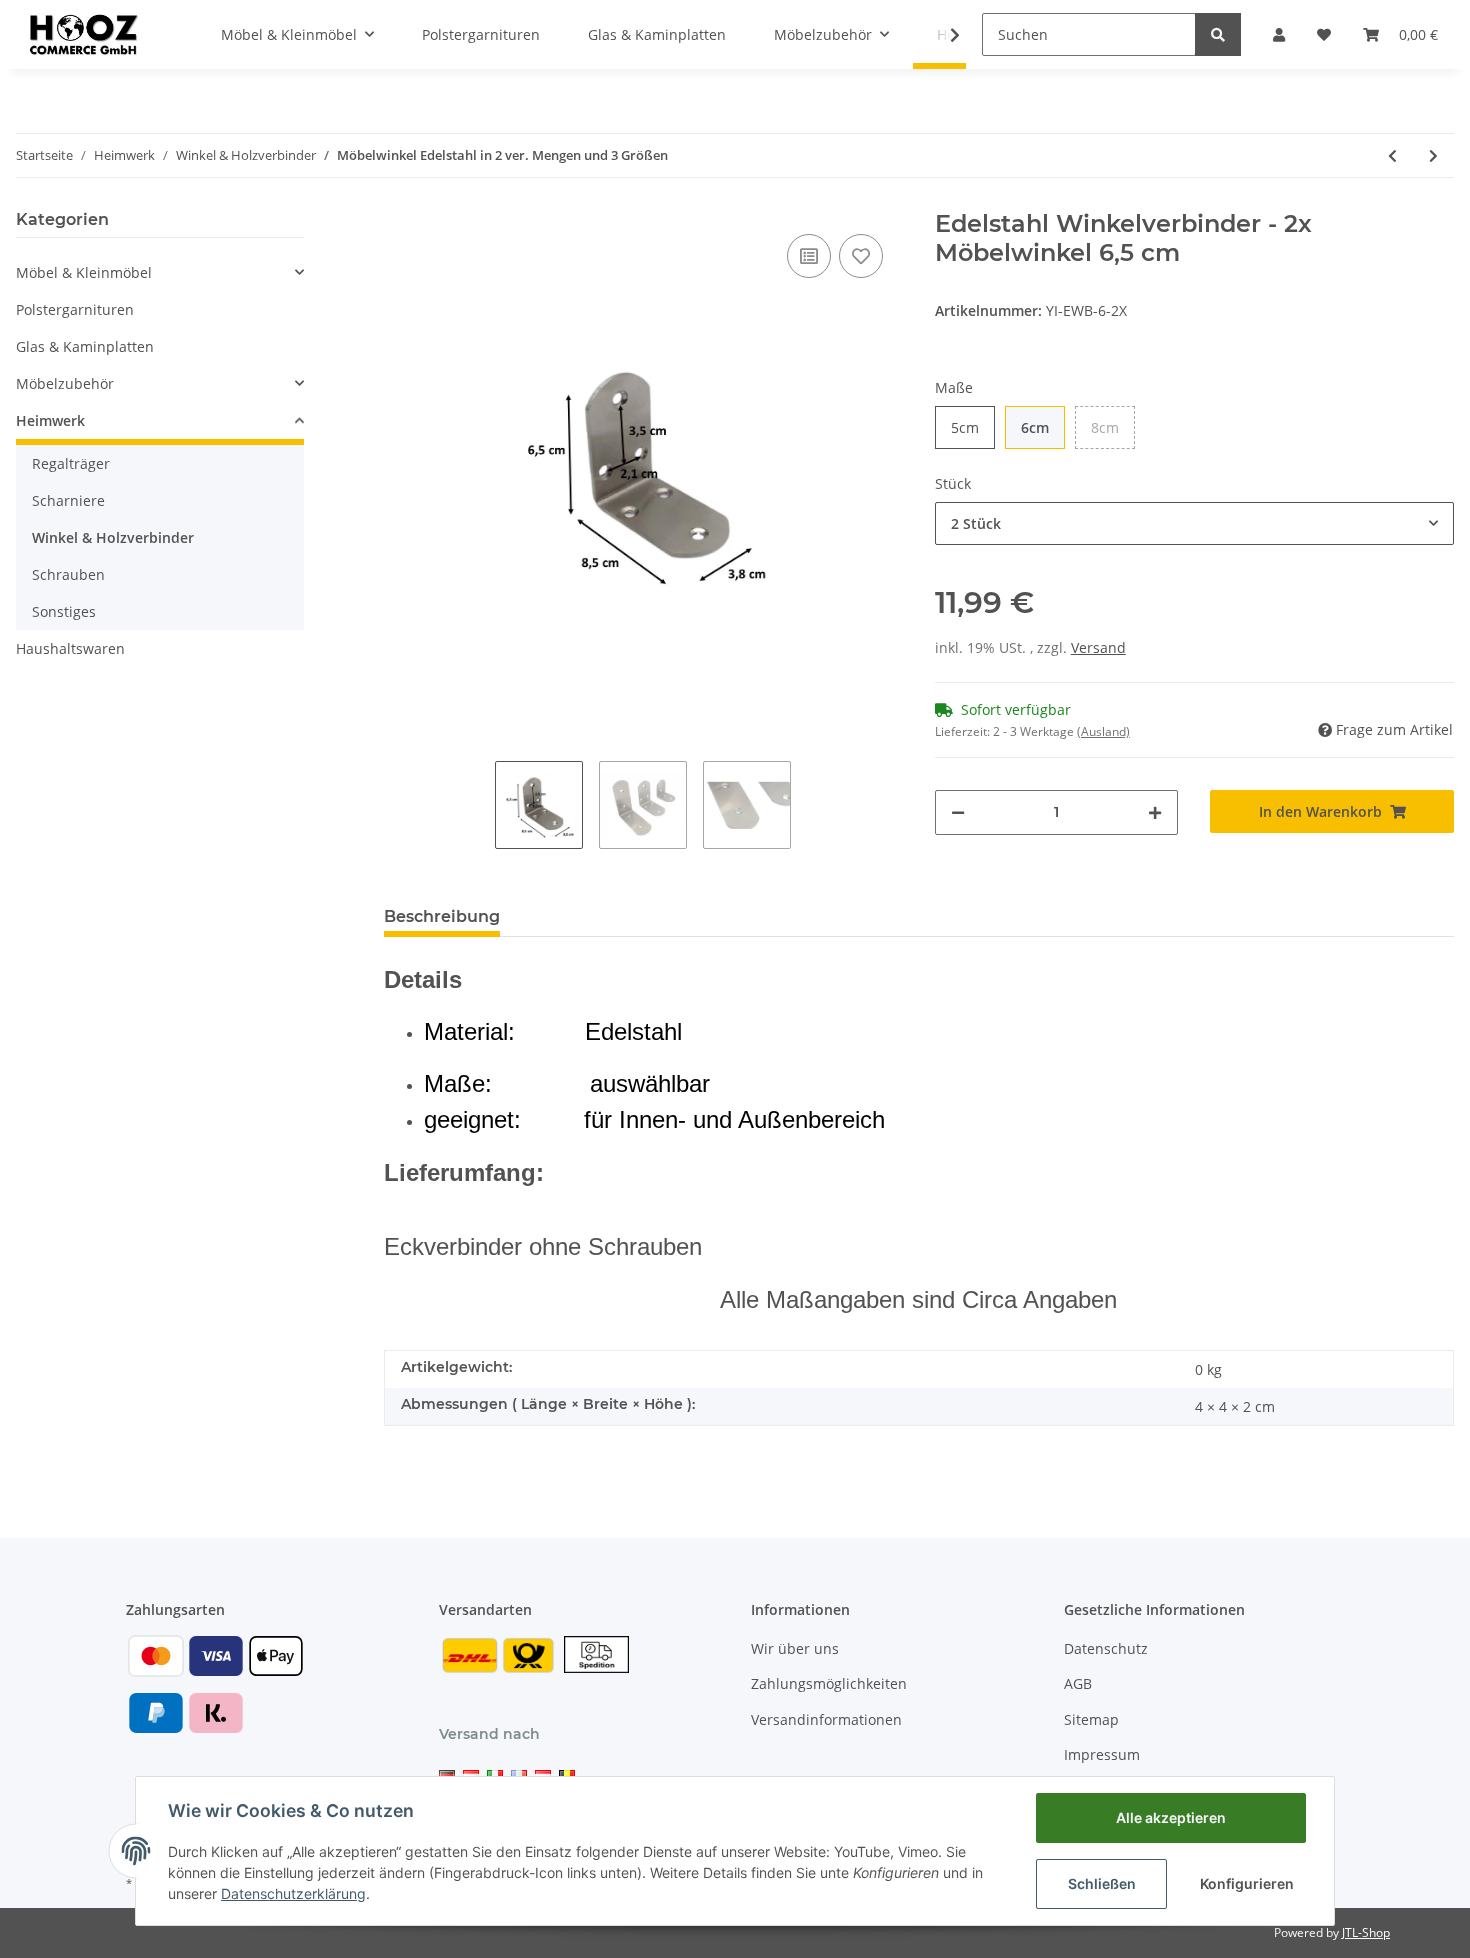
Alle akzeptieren (1171, 1817)
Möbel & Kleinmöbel (84, 272)
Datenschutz (1106, 1648)
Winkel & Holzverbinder (113, 537)
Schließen (1102, 1883)
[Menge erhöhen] (1155, 812)
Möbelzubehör (65, 383)
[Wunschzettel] (1324, 34)
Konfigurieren (1247, 1883)
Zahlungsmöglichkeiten (829, 1683)
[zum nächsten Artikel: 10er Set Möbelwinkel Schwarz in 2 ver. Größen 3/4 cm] (1433, 155)
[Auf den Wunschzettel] (861, 256)
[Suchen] (1218, 34)
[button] (1279, 34)
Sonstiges (64, 611)
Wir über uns (795, 1648)
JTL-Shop (1366, 1932)
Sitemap (1091, 1719)
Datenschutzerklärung (293, 1893)
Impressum (1102, 1754)
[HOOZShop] (82, 34)
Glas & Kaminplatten (85, 346)
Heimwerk (50, 420)
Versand (1098, 647)
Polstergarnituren (75, 309)
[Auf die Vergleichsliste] (809, 256)
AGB (1078, 1683)
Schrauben (68, 574)
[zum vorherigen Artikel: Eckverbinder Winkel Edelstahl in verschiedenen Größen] (1392, 155)
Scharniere (68, 500)
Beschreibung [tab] (442, 916)
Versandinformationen (826, 1719)
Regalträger (71, 463)
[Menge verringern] (958, 812)
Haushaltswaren (70, 648)
